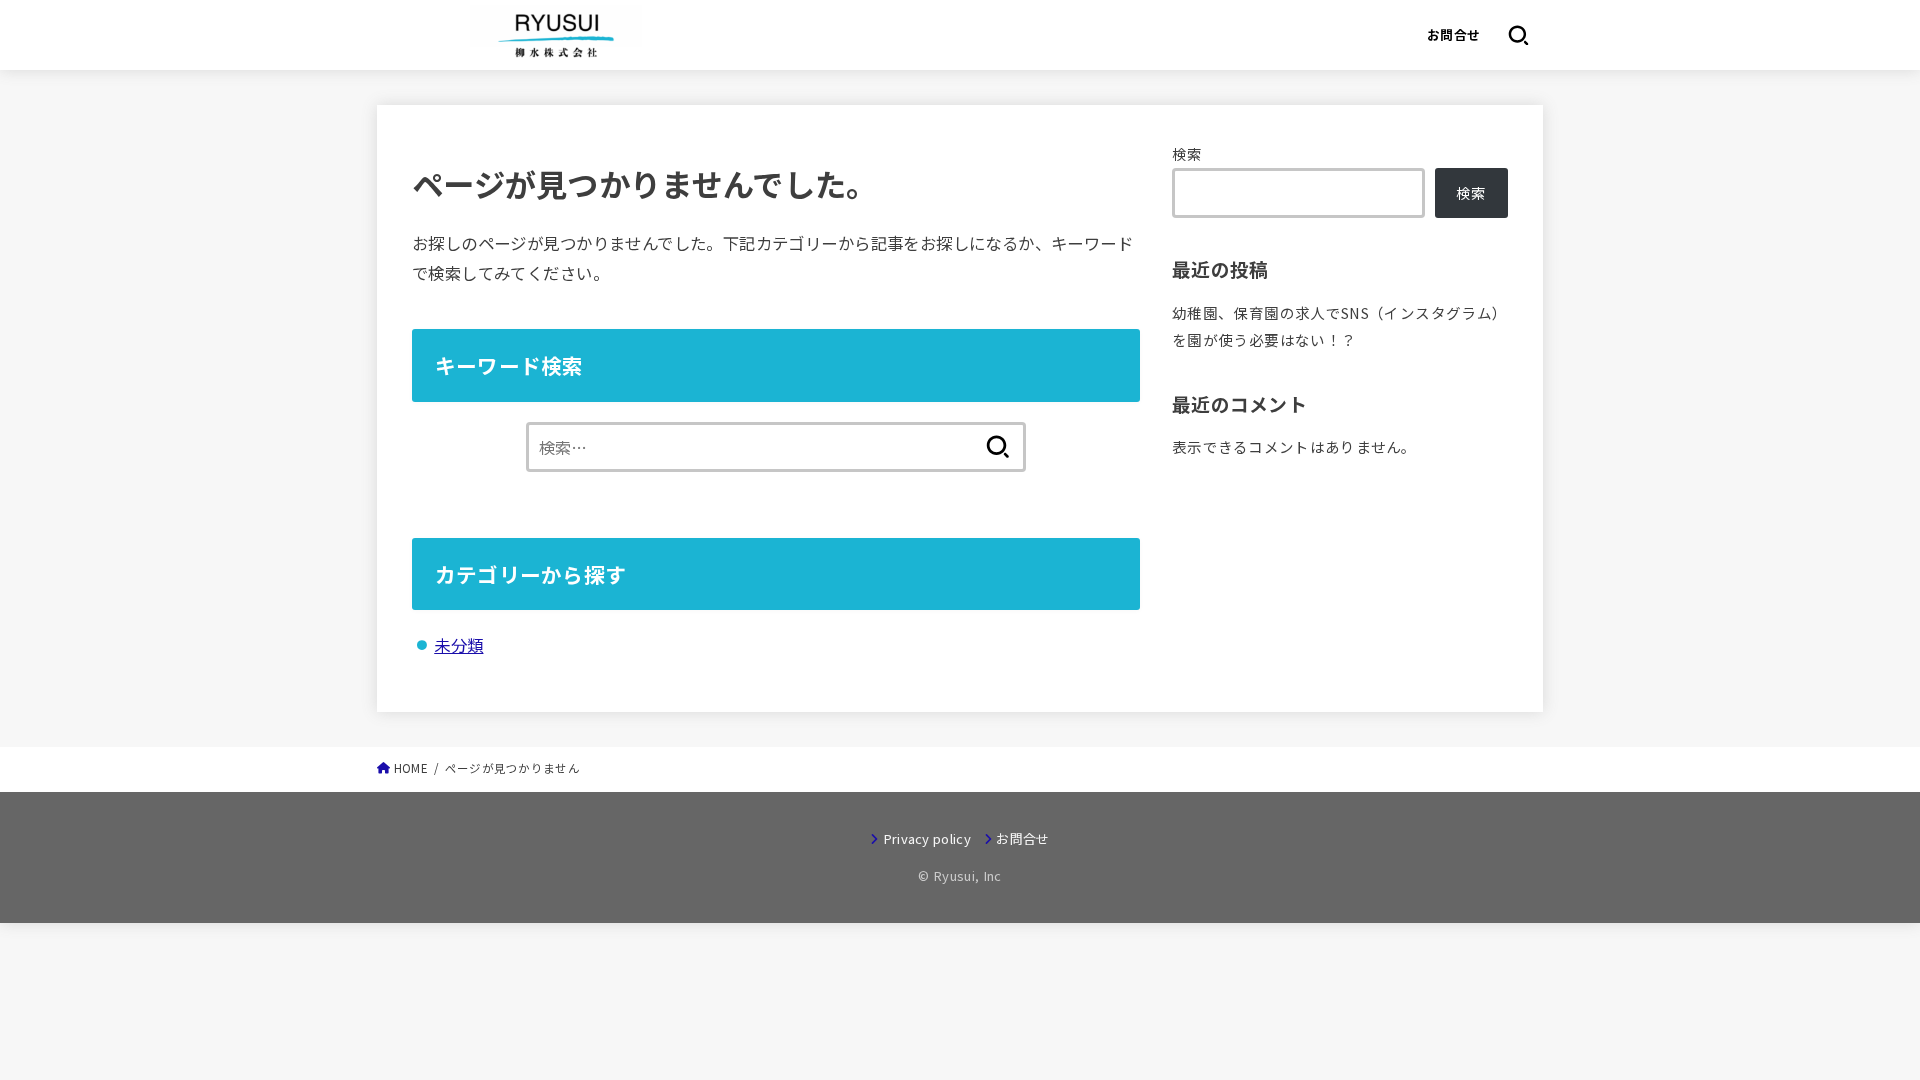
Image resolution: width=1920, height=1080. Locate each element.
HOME (411, 768)
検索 (1187, 153)
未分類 (458, 644)
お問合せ (1454, 34)
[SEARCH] (1518, 35)
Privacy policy (927, 838)
